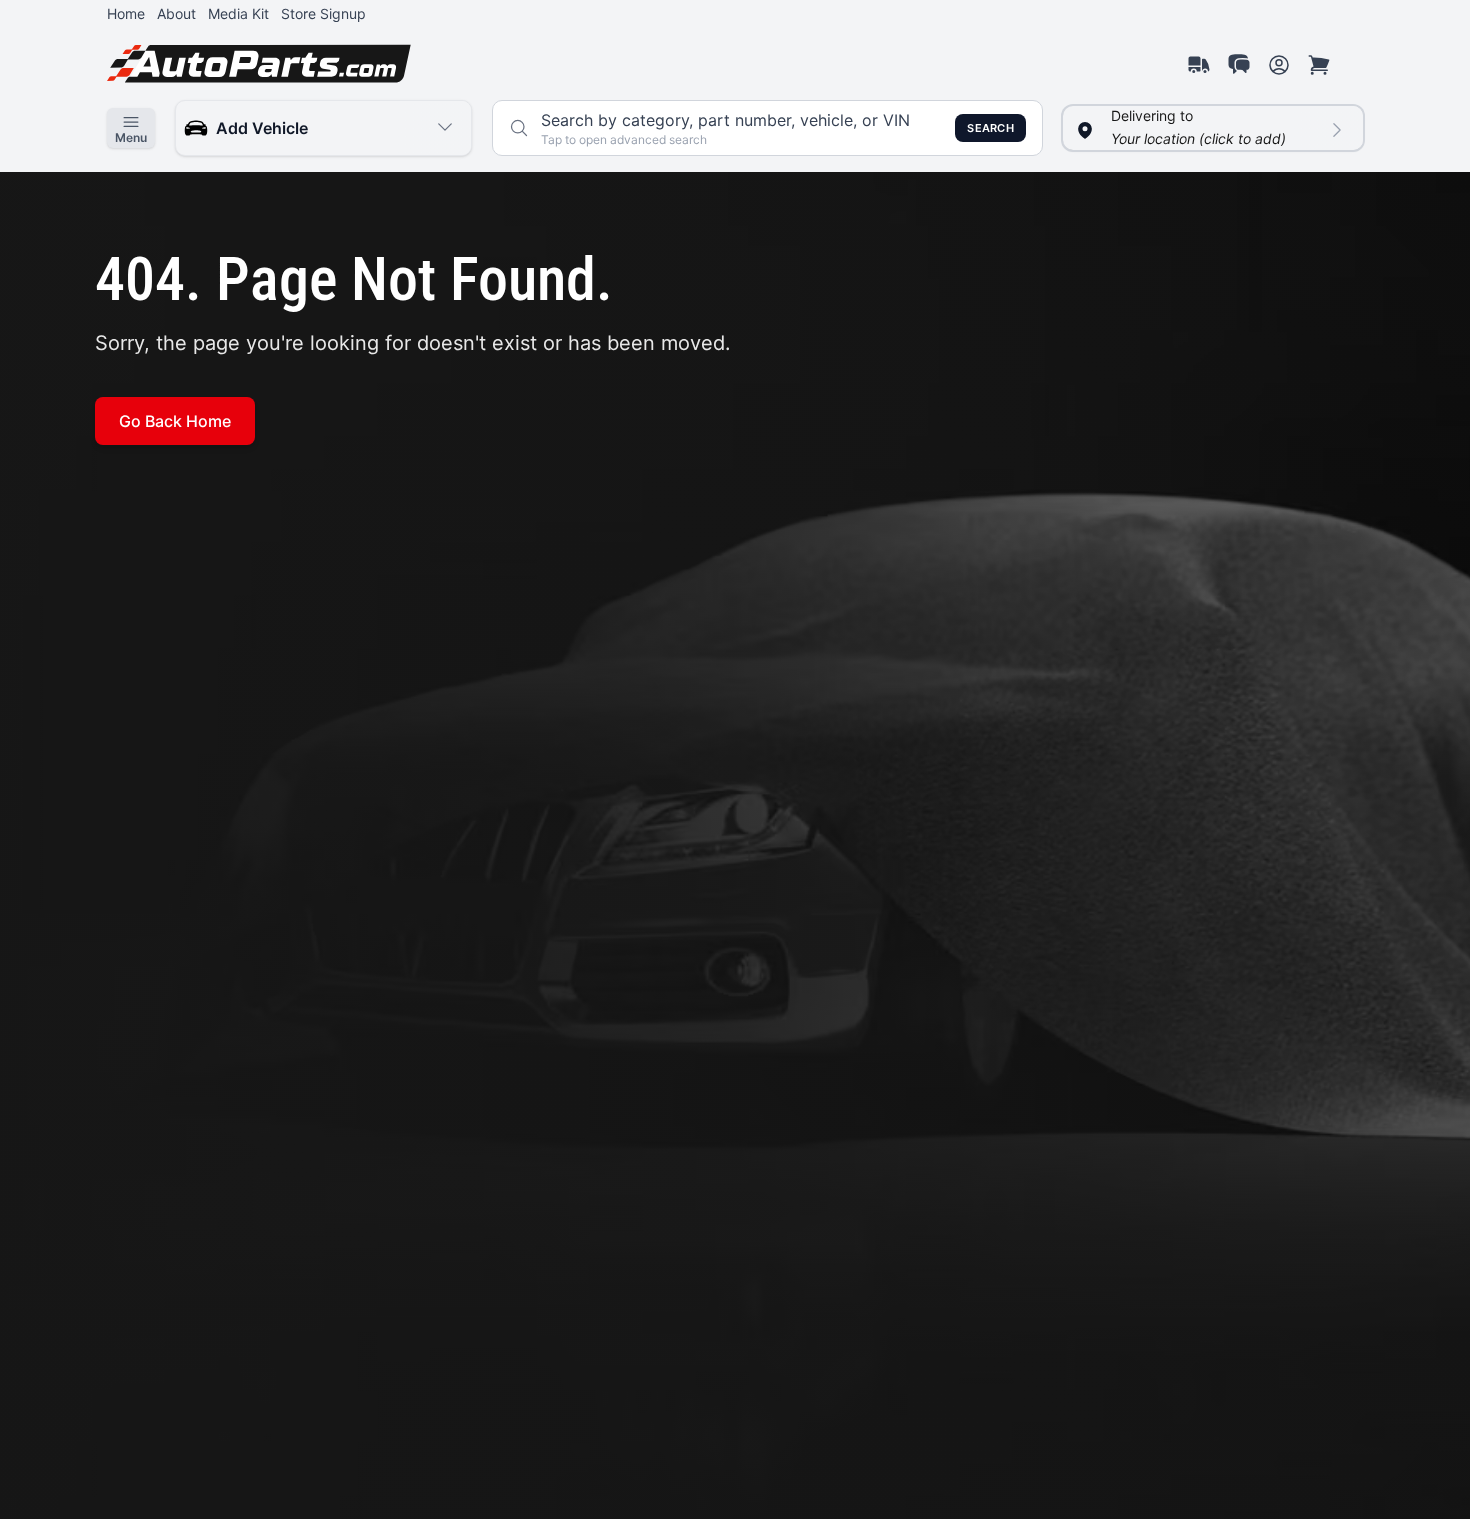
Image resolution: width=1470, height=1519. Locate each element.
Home (126, 13)
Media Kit (238, 13)
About (176, 13)
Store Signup (323, 13)
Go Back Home (175, 421)
